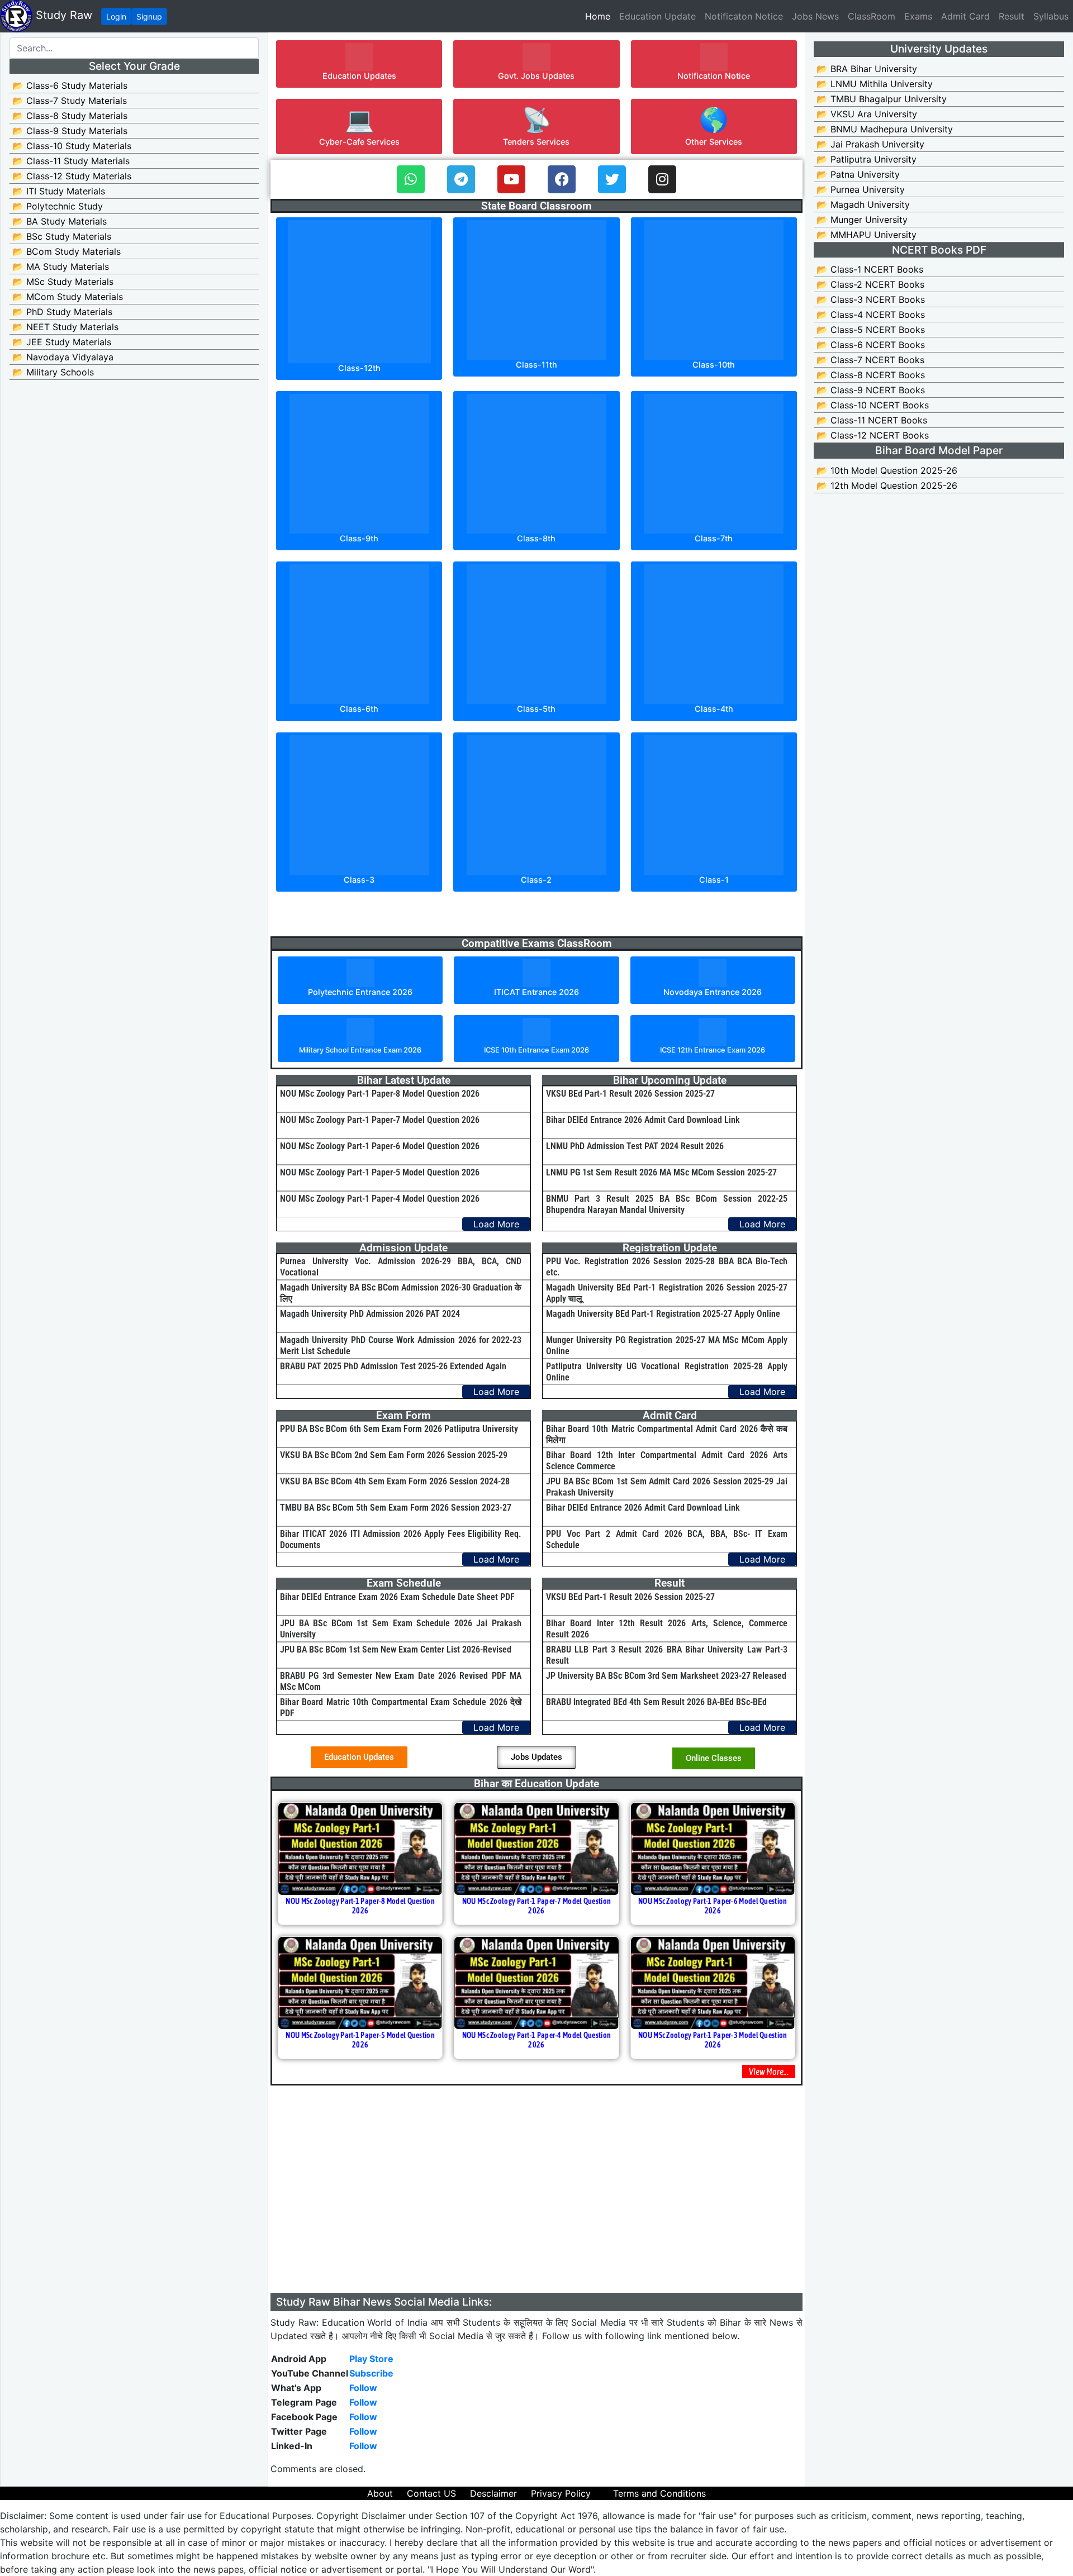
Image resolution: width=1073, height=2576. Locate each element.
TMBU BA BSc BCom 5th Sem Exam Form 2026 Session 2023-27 (396, 1508)
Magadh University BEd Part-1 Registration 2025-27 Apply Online (663, 1314)
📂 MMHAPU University (867, 235)
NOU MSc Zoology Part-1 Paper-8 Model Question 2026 (380, 1094)
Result (1012, 16)
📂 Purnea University (861, 189)
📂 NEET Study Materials (65, 327)
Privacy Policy (561, 2493)
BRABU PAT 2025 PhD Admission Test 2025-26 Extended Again (393, 1366)
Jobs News (815, 16)
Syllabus (1051, 16)
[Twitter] (612, 179)
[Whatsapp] (411, 179)
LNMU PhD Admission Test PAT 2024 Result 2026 (635, 1146)
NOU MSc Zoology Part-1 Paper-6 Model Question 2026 (380, 1146)
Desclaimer (493, 2493)
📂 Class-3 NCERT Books (871, 299)
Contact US (431, 2493)
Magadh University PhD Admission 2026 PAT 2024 (370, 1314)
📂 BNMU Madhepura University (885, 129)
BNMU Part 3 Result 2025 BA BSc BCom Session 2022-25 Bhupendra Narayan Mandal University (667, 1204)
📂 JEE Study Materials (62, 342)
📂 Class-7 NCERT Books (870, 360)
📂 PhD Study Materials (62, 312)
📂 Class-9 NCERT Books (871, 390)
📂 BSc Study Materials (62, 236)
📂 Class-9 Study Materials (70, 131)
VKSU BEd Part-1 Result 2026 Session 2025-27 (630, 1094)
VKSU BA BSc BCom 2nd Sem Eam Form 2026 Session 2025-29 (394, 1455)
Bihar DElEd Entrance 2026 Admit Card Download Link (643, 1120)
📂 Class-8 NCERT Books (871, 375)
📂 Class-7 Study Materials (70, 101)
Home (600, 16)
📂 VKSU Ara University (867, 114)
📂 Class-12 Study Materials (72, 176)
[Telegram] (461, 179)
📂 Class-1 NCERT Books (870, 269)
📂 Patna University (858, 174)
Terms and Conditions (659, 2493)
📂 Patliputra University (867, 159)
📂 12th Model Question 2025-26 (887, 485)
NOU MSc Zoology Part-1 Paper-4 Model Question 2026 (380, 1199)
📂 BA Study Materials (60, 221)
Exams (918, 16)
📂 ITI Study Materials (59, 191)
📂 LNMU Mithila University (875, 84)
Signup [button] (149, 16)
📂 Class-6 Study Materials (70, 85)
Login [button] (116, 16)
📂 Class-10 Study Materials (72, 146)
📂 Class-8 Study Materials (70, 116)
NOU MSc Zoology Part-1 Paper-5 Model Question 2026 (380, 1172)
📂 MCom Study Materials (68, 297)
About (380, 2493)
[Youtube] (511, 179)
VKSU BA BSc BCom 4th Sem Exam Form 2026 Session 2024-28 (395, 1481)
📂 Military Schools (53, 372)
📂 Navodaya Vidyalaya (63, 357)
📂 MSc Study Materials (63, 282)
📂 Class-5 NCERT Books (871, 330)
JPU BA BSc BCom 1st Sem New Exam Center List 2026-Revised (396, 1649)
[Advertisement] (536, 2215)
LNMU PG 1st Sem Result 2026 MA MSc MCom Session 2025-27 (661, 1172)
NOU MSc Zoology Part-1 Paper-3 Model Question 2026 (713, 2040)
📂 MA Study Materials (61, 266)
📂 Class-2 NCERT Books (870, 284)
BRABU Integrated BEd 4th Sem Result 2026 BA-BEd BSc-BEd (656, 1702)
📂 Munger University (862, 220)
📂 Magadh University (863, 204)
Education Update (657, 16)
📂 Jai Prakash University (870, 144)
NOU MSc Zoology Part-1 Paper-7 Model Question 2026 (380, 1120)
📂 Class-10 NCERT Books (873, 405)
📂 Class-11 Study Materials (71, 161)
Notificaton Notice (744, 16)
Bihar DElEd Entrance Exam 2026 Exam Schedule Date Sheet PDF (397, 1597)
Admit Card (965, 16)
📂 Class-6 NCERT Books (871, 345)
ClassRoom (872, 16)
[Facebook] (562, 179)
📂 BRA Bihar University (867, 69)
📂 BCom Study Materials (67, 251)
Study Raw (62, 15)
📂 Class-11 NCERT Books (872, 420)
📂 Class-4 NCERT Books (871, 315)
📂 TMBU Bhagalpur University (882, 99)
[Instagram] (662, 179)
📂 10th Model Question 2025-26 (887, 470)
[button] (359, 64)
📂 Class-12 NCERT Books (873, 435)
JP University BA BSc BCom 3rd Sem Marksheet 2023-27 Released (666, 1676)
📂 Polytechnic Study (58, 206)
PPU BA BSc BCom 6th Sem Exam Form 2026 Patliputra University (399, 1429)
